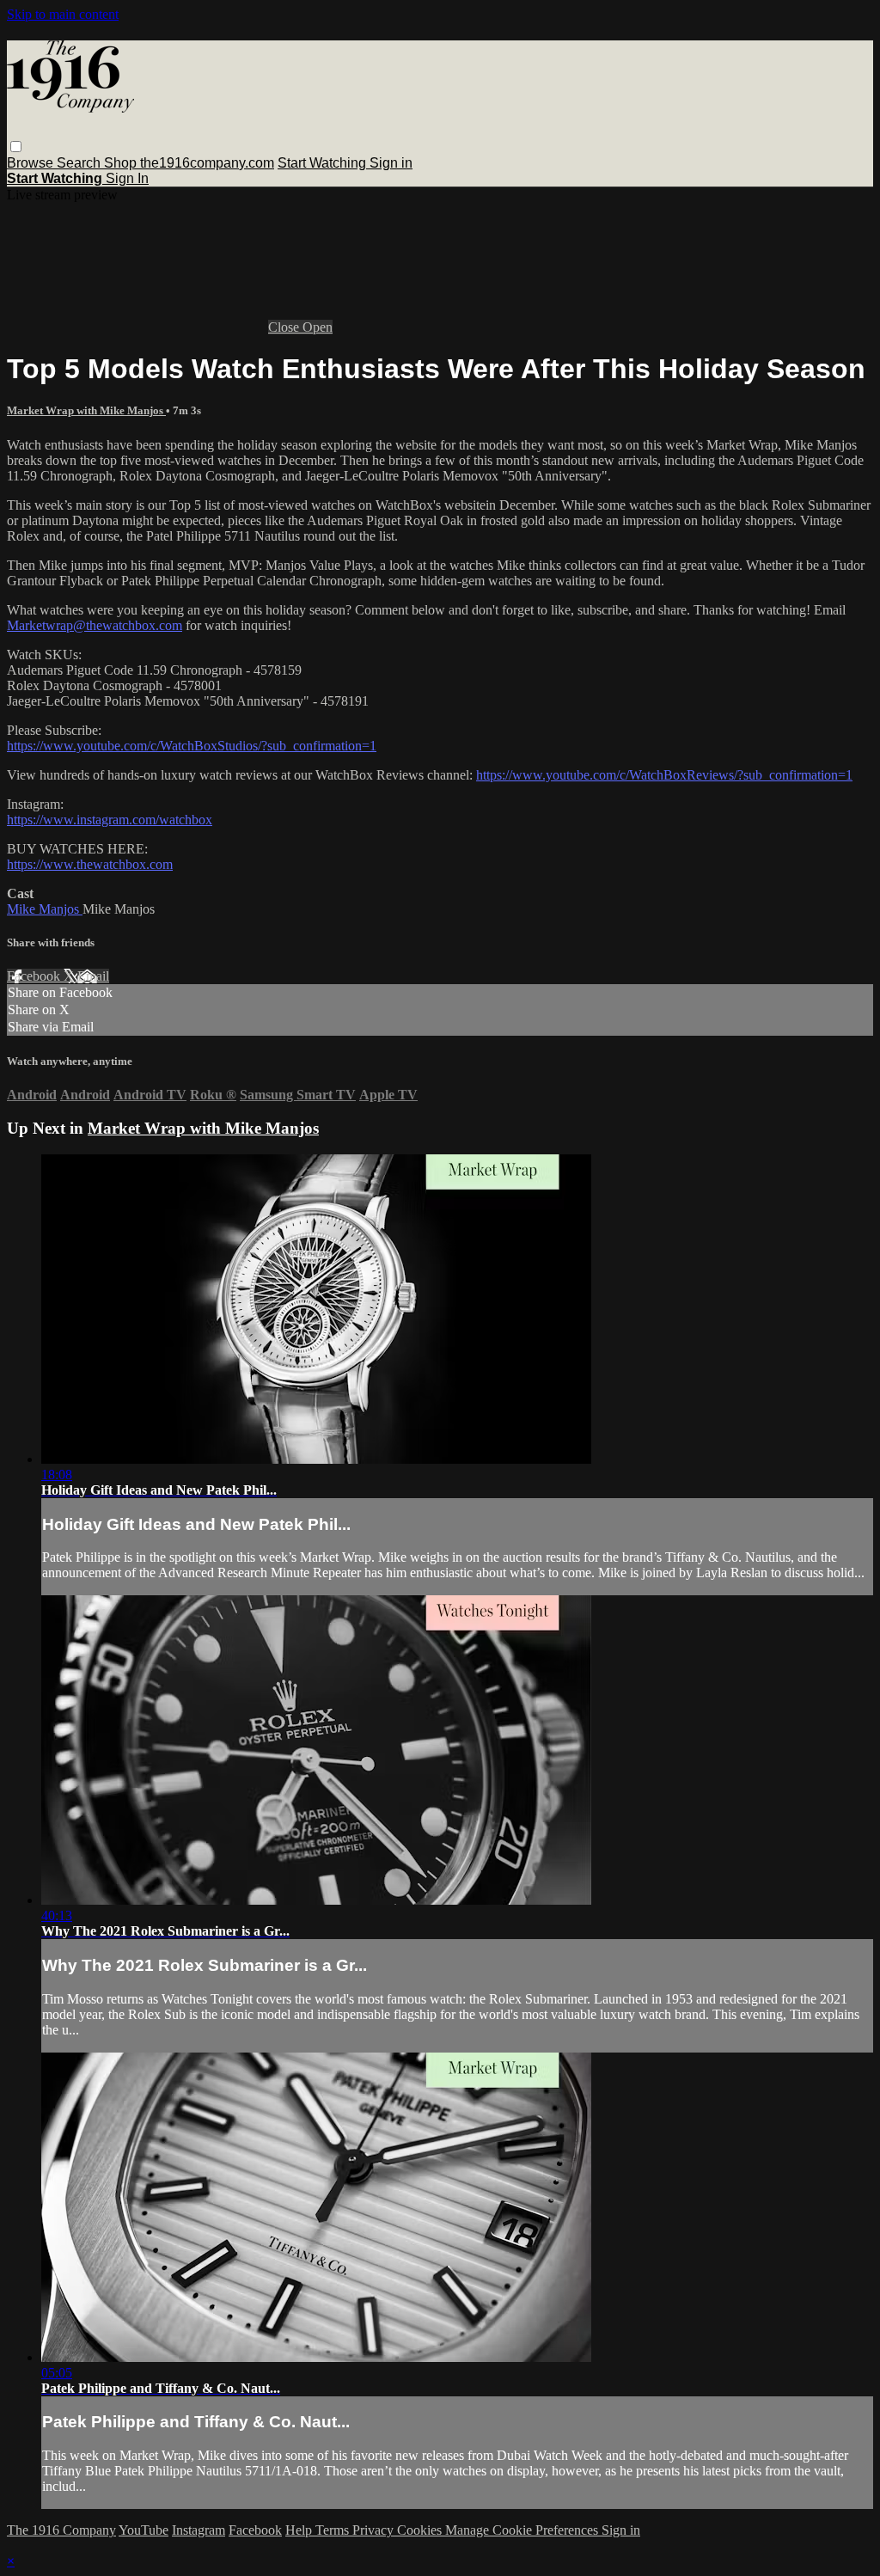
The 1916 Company (61, 2530)
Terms (334, 2530)
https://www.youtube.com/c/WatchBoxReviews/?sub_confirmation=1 (664, 775)
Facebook (35, 976)
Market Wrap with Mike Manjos (86, 410)
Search (80, 163)
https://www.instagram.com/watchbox (110, 820)
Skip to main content (63, 14)
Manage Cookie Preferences (523, 2530)
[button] (16, 147)
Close (285, 327)
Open (318, 327)
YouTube (144, 2530)
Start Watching (324, 163)
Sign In (127, 178)
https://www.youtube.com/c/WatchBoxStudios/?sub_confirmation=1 (192, 746)
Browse (32, 163)
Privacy (375, 2530)
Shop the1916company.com (189, 163)
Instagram (199, 2530)
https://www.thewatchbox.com (90, 864)
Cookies (421, 2530)
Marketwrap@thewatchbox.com (95, 625)
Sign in (391, 163)
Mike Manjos (45, 909)
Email (93, 976)
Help (300, 2530)
